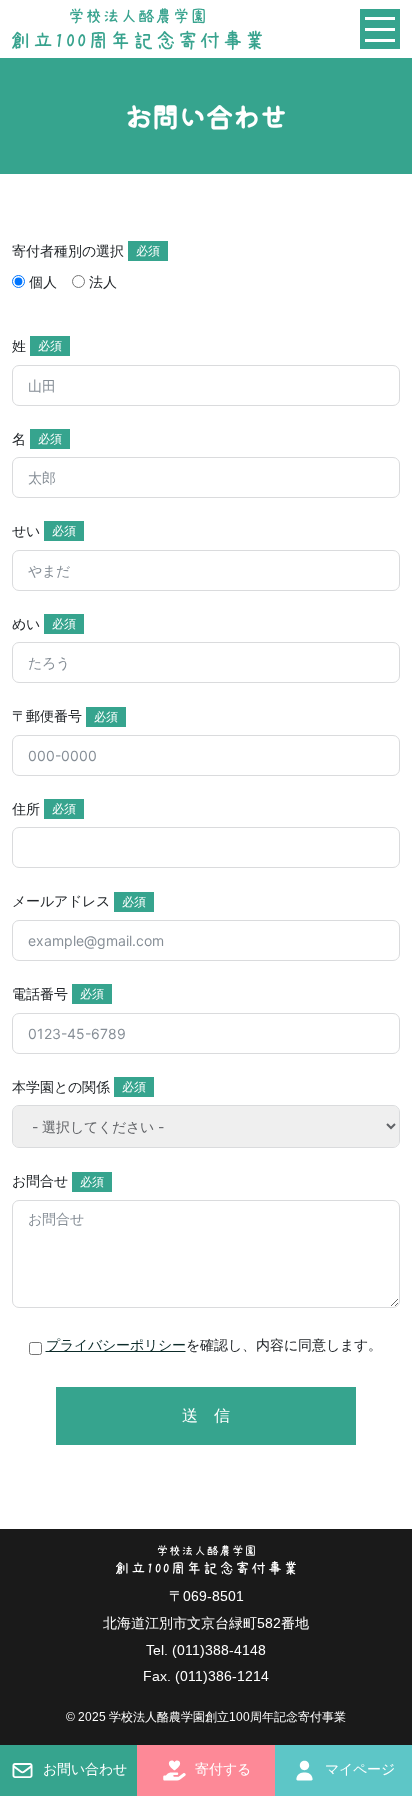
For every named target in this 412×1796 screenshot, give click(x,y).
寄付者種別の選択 (68, 251)
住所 (26, 809)
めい (26, 624)
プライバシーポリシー (116, 1345)
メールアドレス (61, 901)
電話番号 (40, 994)
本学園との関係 (61, 1087)
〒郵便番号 (47, 716)
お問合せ (40, 1181)
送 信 (206, 1415)
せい (26, 531)
